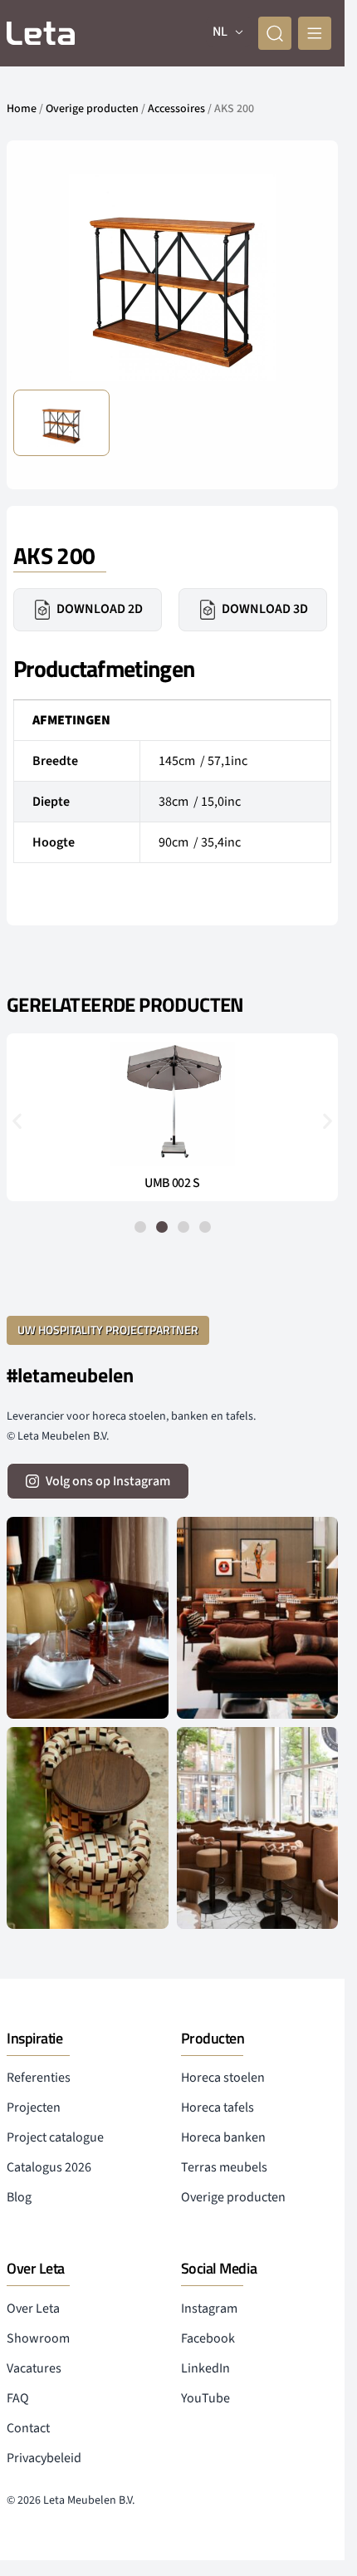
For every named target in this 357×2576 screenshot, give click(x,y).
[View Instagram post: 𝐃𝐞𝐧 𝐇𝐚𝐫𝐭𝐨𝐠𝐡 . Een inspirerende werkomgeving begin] (258, 1618)
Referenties (39, 2078)
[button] (17, 1120)
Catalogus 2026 (49, 2167)
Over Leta (33, 2309)
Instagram (209, 2309)
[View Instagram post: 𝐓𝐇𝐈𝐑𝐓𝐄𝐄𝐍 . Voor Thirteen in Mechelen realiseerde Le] (88, 1828)
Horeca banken (223, 2137)
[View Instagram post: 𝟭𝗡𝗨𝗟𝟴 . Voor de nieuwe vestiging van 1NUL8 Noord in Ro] (258, 1828)
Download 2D (100, 609)
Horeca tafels (218, 2107)
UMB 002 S (172, 1183)
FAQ (18, 2398)
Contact (28, 2428)
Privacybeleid (44, 2458)
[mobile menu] (315, 33)
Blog (19, 2197)
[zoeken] (275, 33)
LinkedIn (205, 2368)
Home (22, 109)
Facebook (208, 2338)
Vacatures (34, 2368)
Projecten (34, 2107)
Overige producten (92, 109)
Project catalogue (55, 2137)
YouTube (205, 2398)
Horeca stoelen (223, 2078)
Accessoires (176, 109)
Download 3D (265, 609)
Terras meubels (224, 2167)
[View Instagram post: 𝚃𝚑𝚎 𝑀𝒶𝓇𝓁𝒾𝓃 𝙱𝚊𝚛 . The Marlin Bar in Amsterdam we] (88, 1618)
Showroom (38, 2338)
